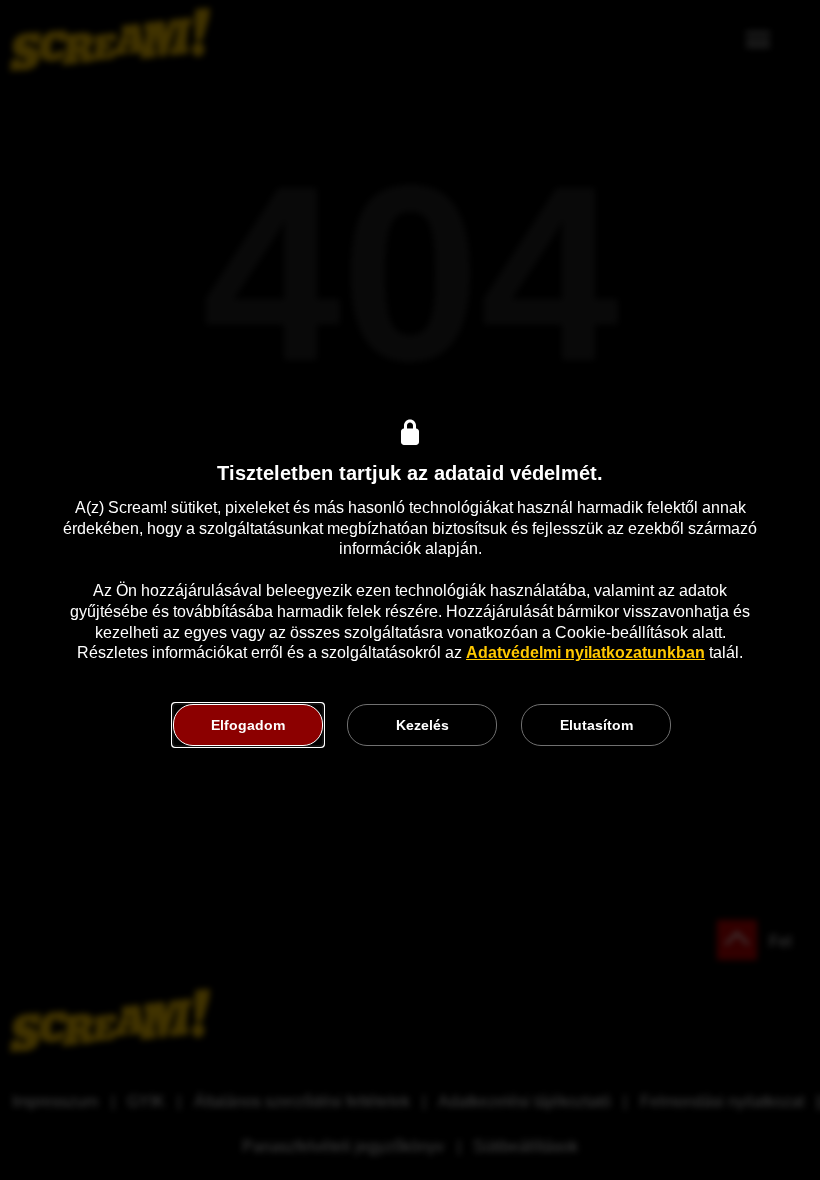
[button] (248, 725)
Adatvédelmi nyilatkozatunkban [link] (585, 652)
